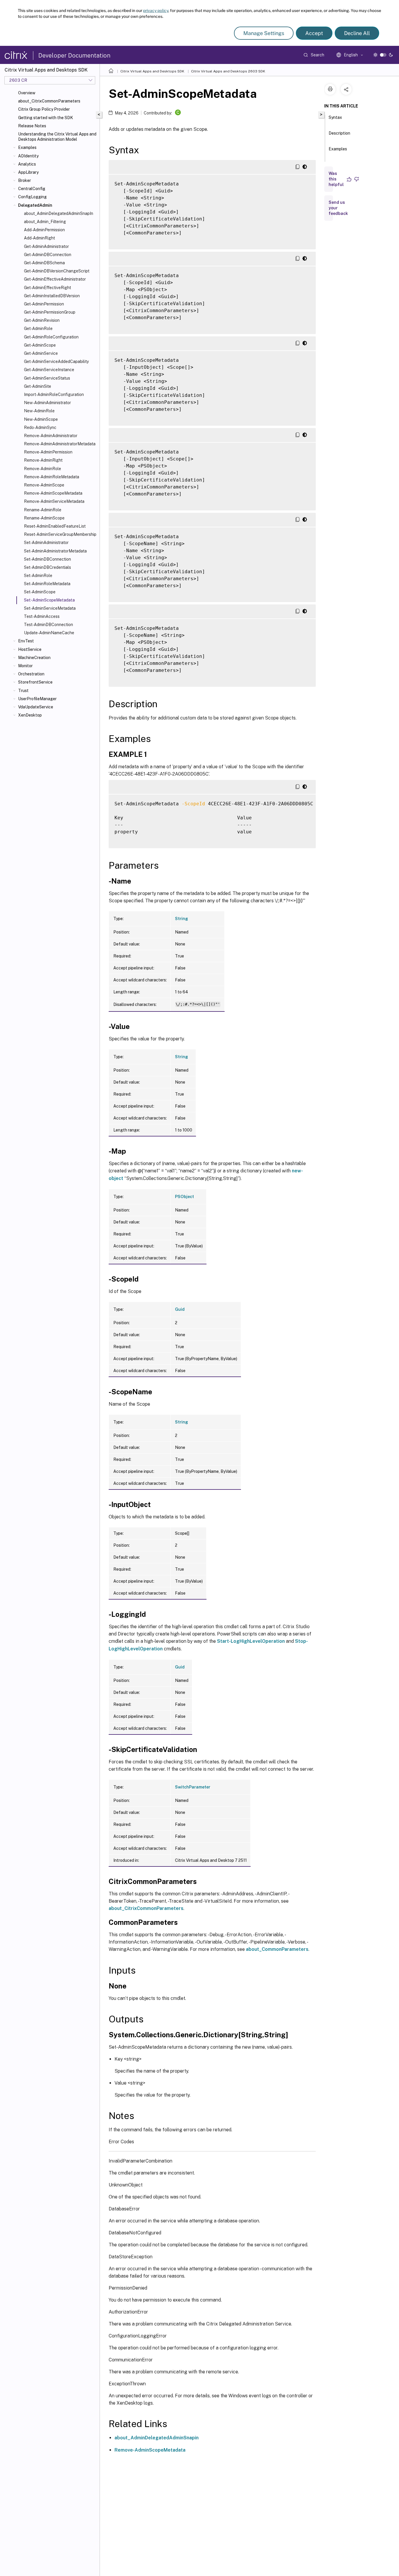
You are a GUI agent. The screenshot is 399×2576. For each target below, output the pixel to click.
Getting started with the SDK (46, 118)
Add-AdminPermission (44, 230)
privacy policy (156, 11)
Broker (25, 180)
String (182, 919)
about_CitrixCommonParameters (49, 101)
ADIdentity (28, 156)
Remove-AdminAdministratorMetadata (60, 444)
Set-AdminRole (38, 576)
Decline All (357, 33)
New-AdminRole (39, 411)
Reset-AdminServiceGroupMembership (60, 534)
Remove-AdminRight (43, 460)
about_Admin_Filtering (45, 222)
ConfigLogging (32, 197)
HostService (30, 649)
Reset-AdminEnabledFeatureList (55, 526)
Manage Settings (264, 33)
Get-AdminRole (38, 328)
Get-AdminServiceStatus (47, 378)
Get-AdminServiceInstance (49, 370)
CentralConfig (32, 189)
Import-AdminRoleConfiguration (54, 394)
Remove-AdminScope (44, 485)
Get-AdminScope (40, 345)
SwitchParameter (193, 1787)
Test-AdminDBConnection (48, 625)
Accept (314, 33)
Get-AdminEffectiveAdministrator (55, 279)
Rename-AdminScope (44, 518)
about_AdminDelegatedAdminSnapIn (59, 213)
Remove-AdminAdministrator (51, 436)
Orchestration (31, 674)
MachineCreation (34, 658)
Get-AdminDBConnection (48, 255)
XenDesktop (30, 715)
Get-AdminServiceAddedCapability (56, 361)
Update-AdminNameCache (49, 633)
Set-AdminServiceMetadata (50, 608)
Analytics (27, 164)
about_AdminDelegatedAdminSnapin (157, 2438)
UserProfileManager (37, 699)
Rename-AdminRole (43, 510)
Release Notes (32, 126)
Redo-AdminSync (40, 427)
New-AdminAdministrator (47, 403)
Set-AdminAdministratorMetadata (55, 551)
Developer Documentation (74, 55)
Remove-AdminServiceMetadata (54, 501)
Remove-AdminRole (42, 469)
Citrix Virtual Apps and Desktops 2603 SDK (228, 71)
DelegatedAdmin (35, 205)
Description (339, 133)
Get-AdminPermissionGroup (50, 312)
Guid (180, 1309)
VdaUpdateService (36, 707)
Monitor (25, 666)
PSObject (184, 1197)
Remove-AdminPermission (48, 452)
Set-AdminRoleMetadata (47, 584)
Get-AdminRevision (42, 320)
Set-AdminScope (40, 592)
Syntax (335, 117)
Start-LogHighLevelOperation (251, 1641)
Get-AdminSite (38, 386)
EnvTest (26, 641)
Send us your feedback (338, 208)
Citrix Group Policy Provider (44, 109)
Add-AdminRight (39, 238)
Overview (27, 93)
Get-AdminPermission (44, 304)
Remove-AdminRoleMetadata (52, 477)
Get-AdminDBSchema (44, 263)
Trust (23, 691)
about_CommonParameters (277, 1949)
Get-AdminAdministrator (46, 246)
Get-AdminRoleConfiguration (51, 337)
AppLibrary (28, 172)
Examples (27, 147)
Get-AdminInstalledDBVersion (52, 296)
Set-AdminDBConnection (47, 559)
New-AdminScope (41, 419)
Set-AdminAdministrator (46, 543)
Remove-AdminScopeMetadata (53, 493)
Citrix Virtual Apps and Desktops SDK (152, 71)
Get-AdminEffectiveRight (47, 288)
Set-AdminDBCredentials (47, 567)
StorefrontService (35, 682)
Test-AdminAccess (42, 616)
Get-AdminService (41, 353)
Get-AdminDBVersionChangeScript (57, 271)
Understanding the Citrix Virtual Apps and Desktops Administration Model (57, 137)
